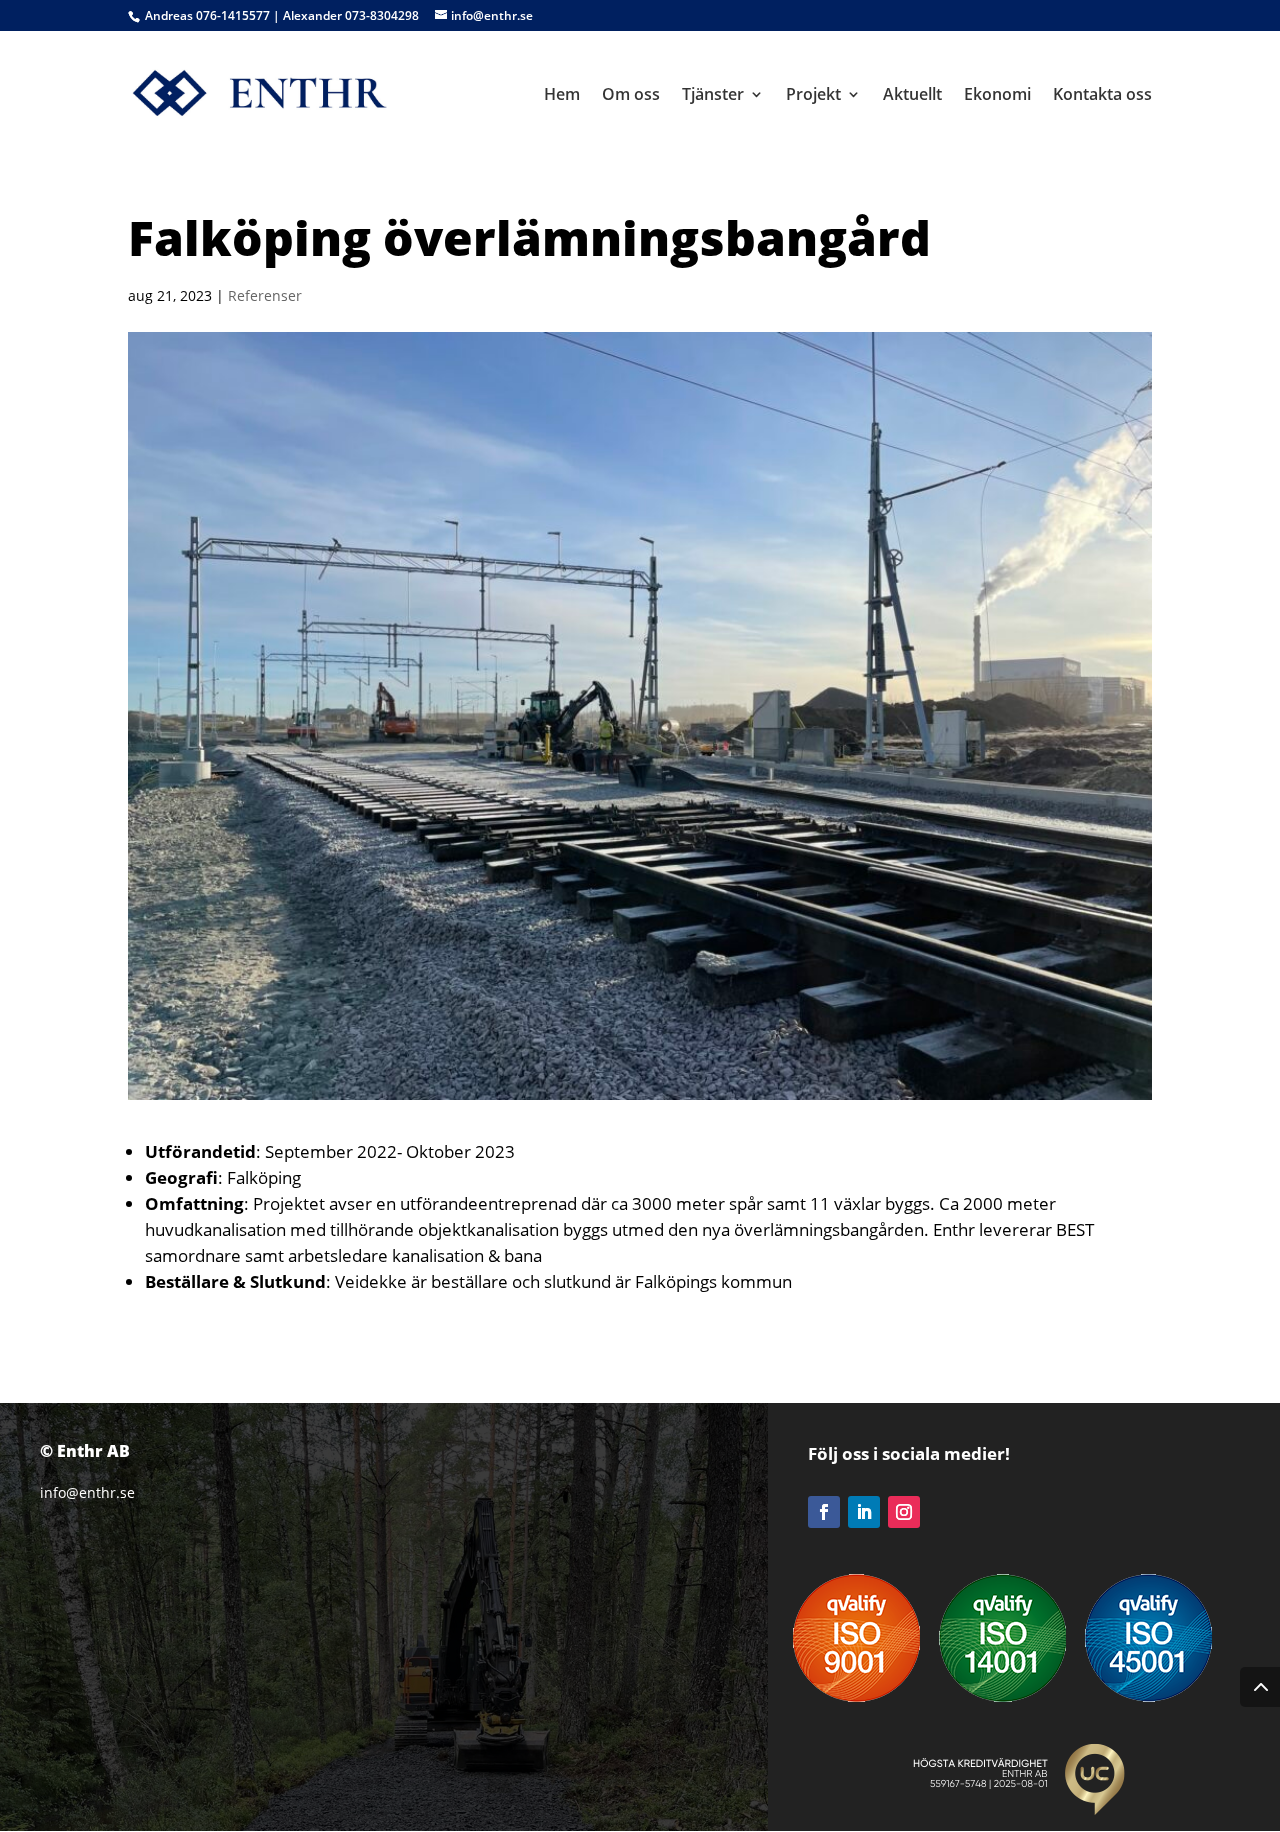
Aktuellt (912, 96)
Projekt (813, 96)
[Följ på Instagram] (904, 1512)
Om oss (631, 96)
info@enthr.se (87, 1492)
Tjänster (713, 96)
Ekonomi (997, 96)
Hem (562, 96)
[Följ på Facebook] (824, 1512)
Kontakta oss (1102, 96)
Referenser (265, 295)
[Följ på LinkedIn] (864, 1512)
